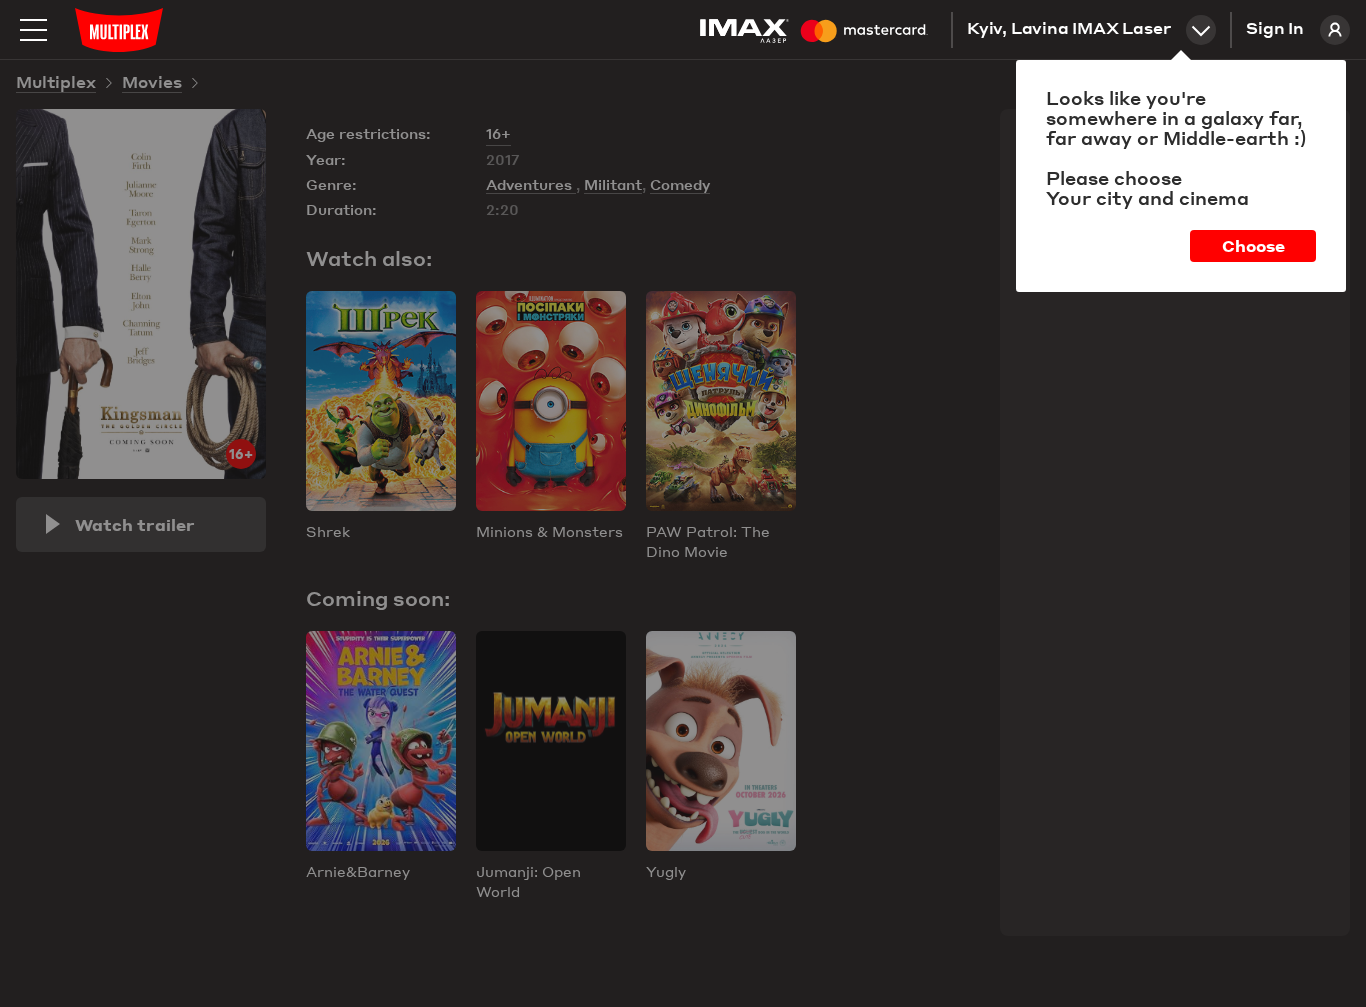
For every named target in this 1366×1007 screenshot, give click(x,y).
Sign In (1275, 30)
